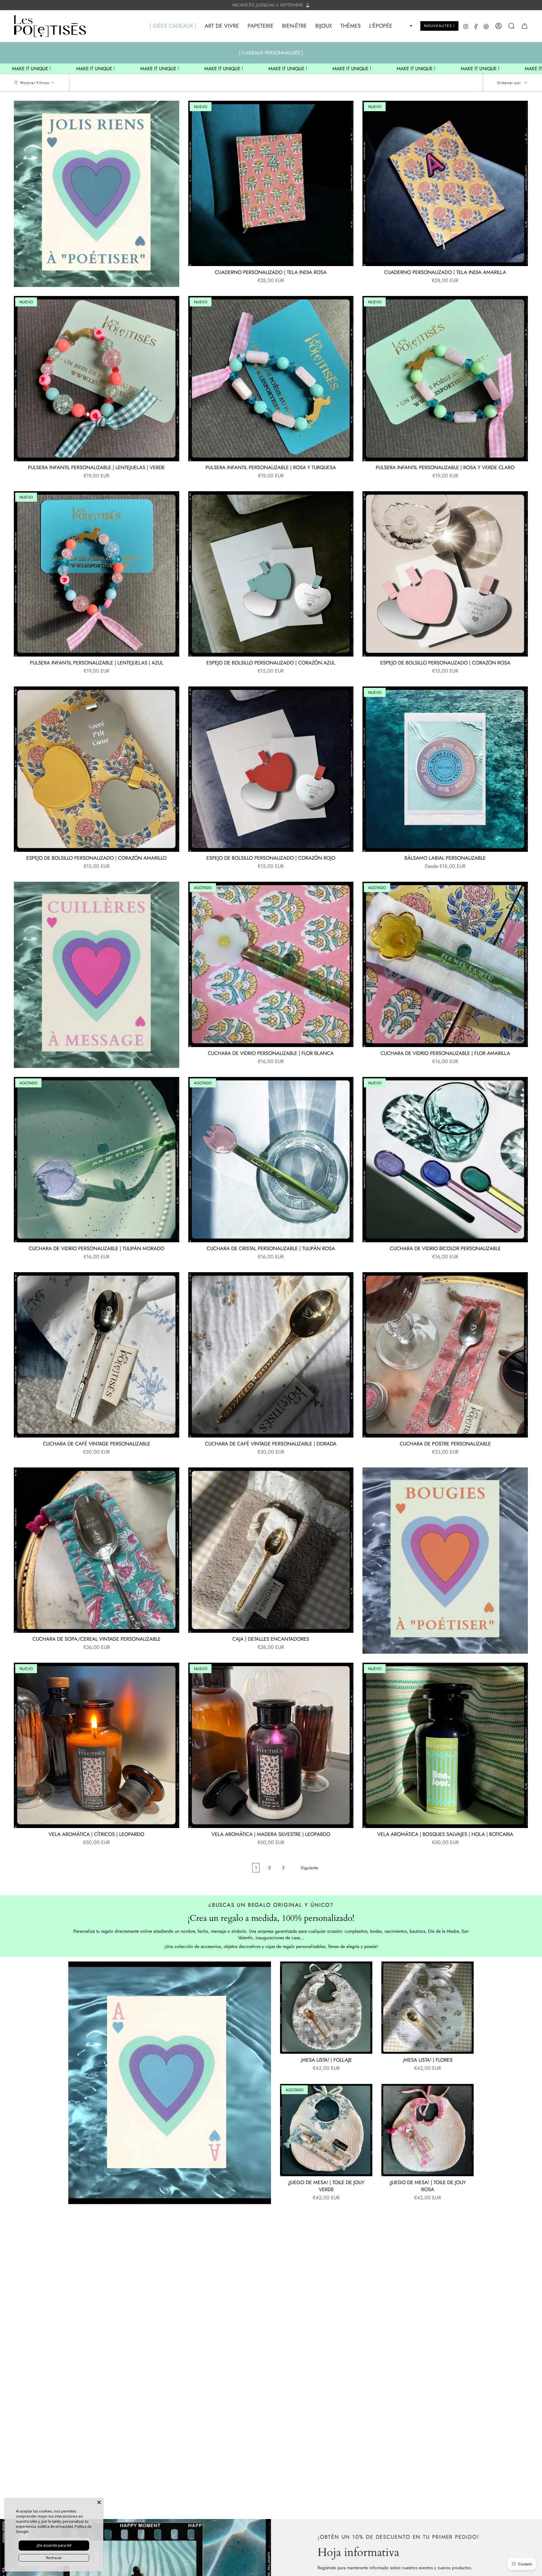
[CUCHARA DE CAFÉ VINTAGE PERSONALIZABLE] (97, 1355)
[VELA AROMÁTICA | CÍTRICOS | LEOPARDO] (97, 1745)
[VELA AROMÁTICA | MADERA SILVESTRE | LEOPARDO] (271, 1745)
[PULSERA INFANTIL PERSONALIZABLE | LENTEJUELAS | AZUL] (97, 574)
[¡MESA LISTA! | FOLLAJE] (326, 2008)
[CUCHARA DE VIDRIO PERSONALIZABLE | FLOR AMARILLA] (445, 964)
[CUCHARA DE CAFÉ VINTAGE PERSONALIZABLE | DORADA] (271, 1355)
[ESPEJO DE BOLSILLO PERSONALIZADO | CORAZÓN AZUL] (271, 574)
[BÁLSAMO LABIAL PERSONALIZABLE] (445, 769)
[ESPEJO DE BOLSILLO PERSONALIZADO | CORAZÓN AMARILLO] (97, 769)
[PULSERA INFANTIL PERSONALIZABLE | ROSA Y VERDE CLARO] (445, 379)
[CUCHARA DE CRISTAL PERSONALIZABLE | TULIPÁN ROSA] (271, 1160)
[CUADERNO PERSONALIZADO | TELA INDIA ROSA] (271, 183)
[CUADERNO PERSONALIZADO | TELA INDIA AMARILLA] (445, 183)
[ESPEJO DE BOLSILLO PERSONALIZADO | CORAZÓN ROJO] (271, 769)
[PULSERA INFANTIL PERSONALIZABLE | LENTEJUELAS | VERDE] (97, 379)
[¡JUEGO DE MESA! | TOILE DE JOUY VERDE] (326, 2130)
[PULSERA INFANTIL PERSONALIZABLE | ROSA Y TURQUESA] (271, 379)
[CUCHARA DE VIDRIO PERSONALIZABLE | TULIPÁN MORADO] (97, 1160)
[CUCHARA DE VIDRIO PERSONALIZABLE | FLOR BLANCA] (271, 964)
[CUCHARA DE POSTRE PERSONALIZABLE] (445, 1355)
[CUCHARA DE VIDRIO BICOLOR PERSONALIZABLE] (445, 1160)
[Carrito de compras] (524, 26)
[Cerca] (99, 2502)
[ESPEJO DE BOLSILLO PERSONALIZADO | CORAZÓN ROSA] (445, 574)
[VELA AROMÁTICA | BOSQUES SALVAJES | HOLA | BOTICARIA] (445, 1745)
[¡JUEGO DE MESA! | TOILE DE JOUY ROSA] (428, 2130)
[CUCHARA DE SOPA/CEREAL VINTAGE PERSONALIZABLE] (97, 1550)
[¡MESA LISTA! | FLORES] (428, 2008)
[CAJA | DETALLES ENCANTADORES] (271, 1550)
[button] (170, 26)
